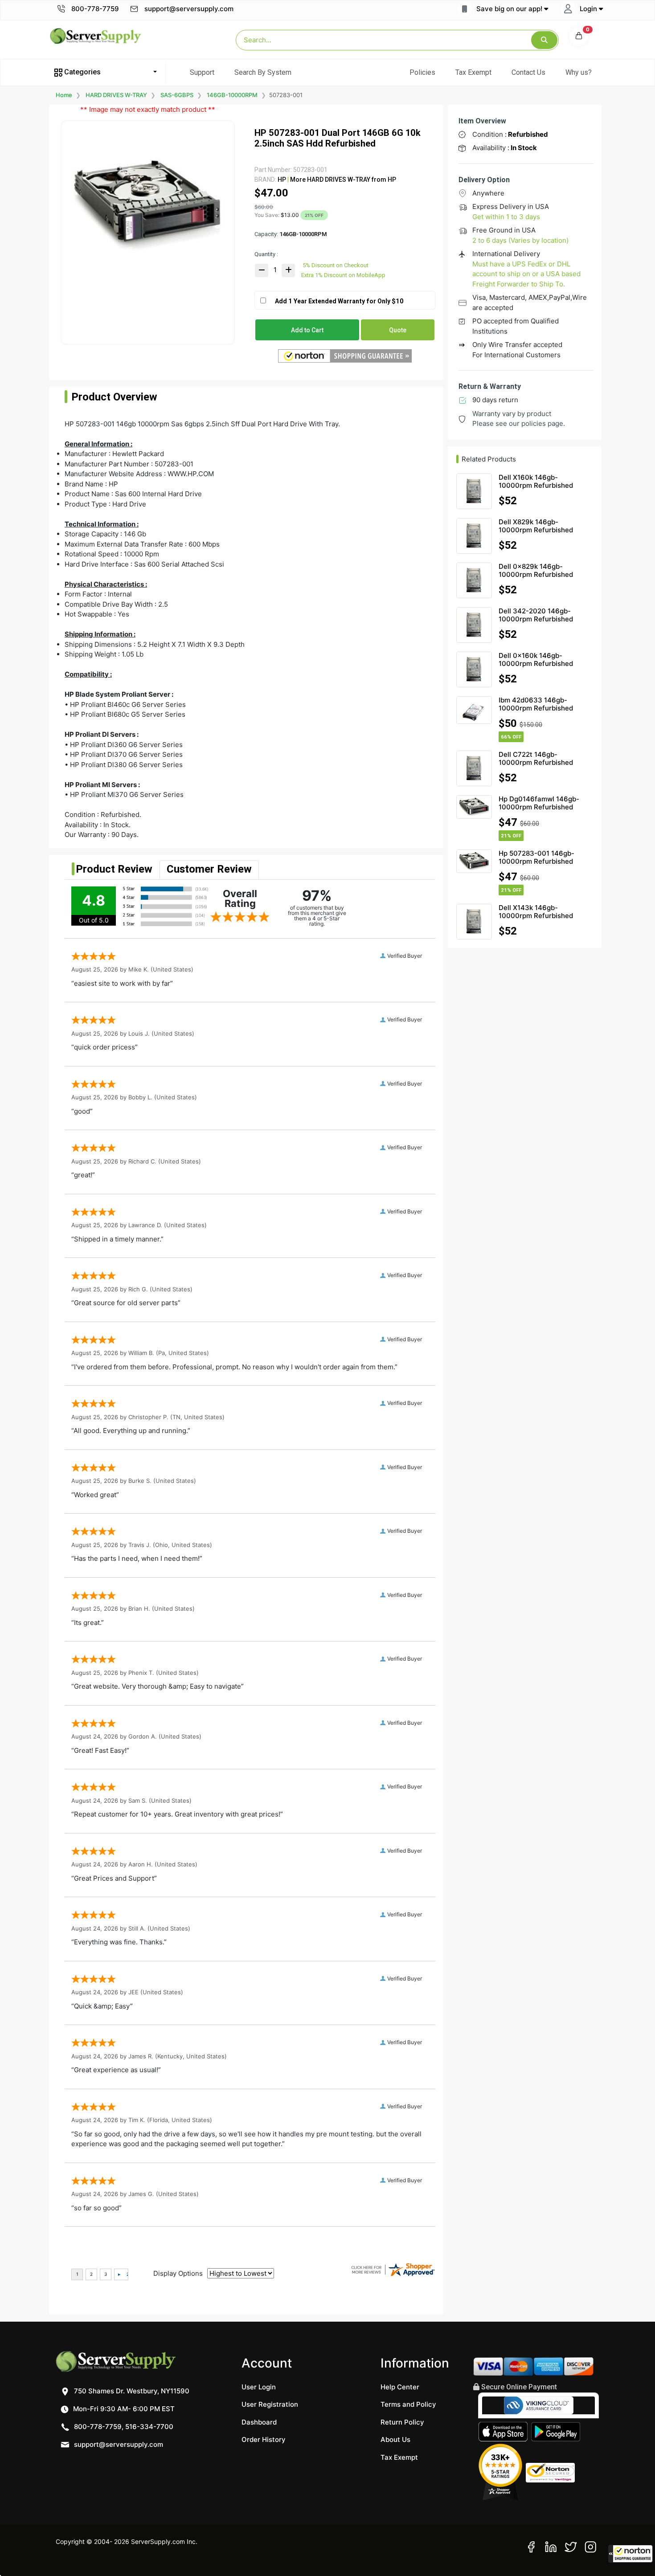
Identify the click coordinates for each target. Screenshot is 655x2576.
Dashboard (259, 2422)
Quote (398, 330)
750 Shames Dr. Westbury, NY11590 (131, 2391)
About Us (395, 2439)
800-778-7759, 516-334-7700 (123, 2427)
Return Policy (402, 2422)
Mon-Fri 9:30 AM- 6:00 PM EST (123, 2409)
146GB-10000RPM (232, 95)
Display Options (178, 2273)
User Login (259, 2387)
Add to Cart (307, 330)
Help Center (400, 2387)
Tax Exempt (473, 72)
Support (202, 72)
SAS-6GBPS (177, 95)
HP (282, 180)
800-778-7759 (94, 9)
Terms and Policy (408, 2404)
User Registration (270, 2404)
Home (64, 95)
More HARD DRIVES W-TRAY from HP (342, 180)
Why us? (579, 72)
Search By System (263, 72)
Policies (422, 72)
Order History (264, 2439)
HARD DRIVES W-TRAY (116, 95)
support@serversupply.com (189, 9)
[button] (630, 2554)
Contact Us (528, 72)
